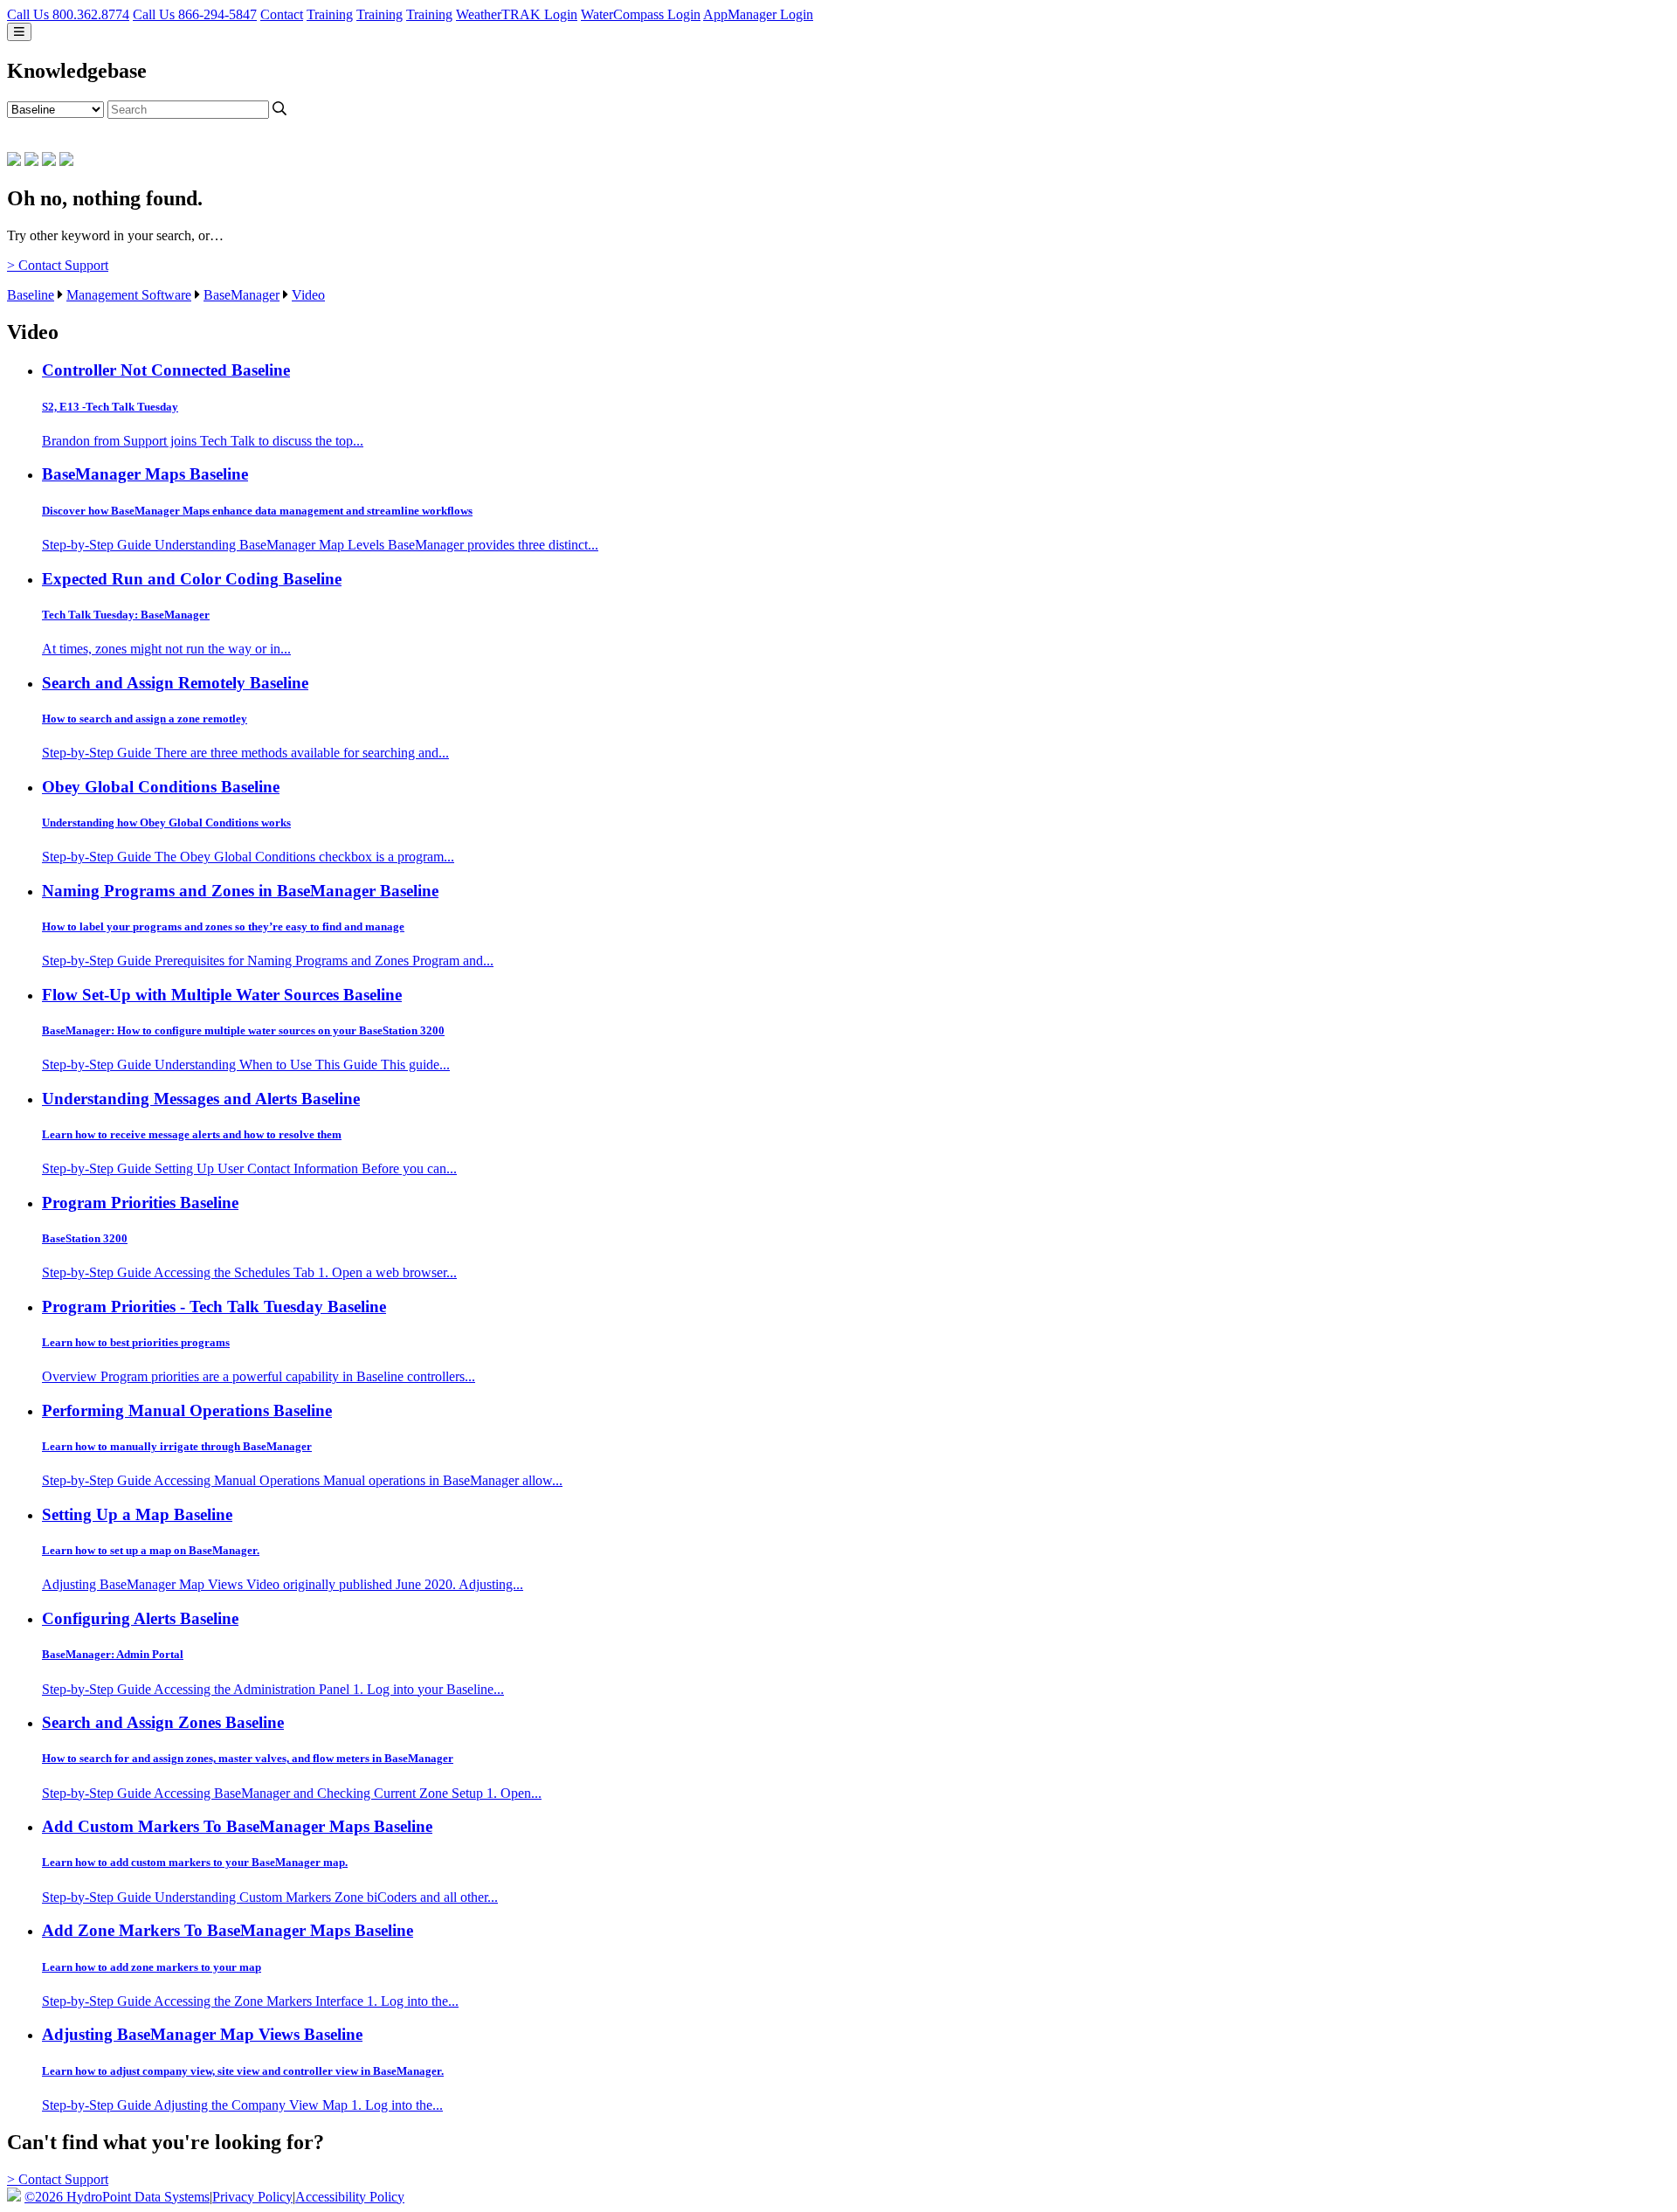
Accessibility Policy (350, 2197)
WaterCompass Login (641, 14)
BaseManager (242, 295)
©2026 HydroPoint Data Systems (117, 2197)
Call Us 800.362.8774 (68, 14)
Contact (282, 14)
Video (308, 295)
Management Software (129, 295)
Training (330, 14)
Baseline (31, 295)
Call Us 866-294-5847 (195, 14)
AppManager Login (758, 14)
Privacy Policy (252, 2197)
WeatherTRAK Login (517, 14)
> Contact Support (58, 265)
